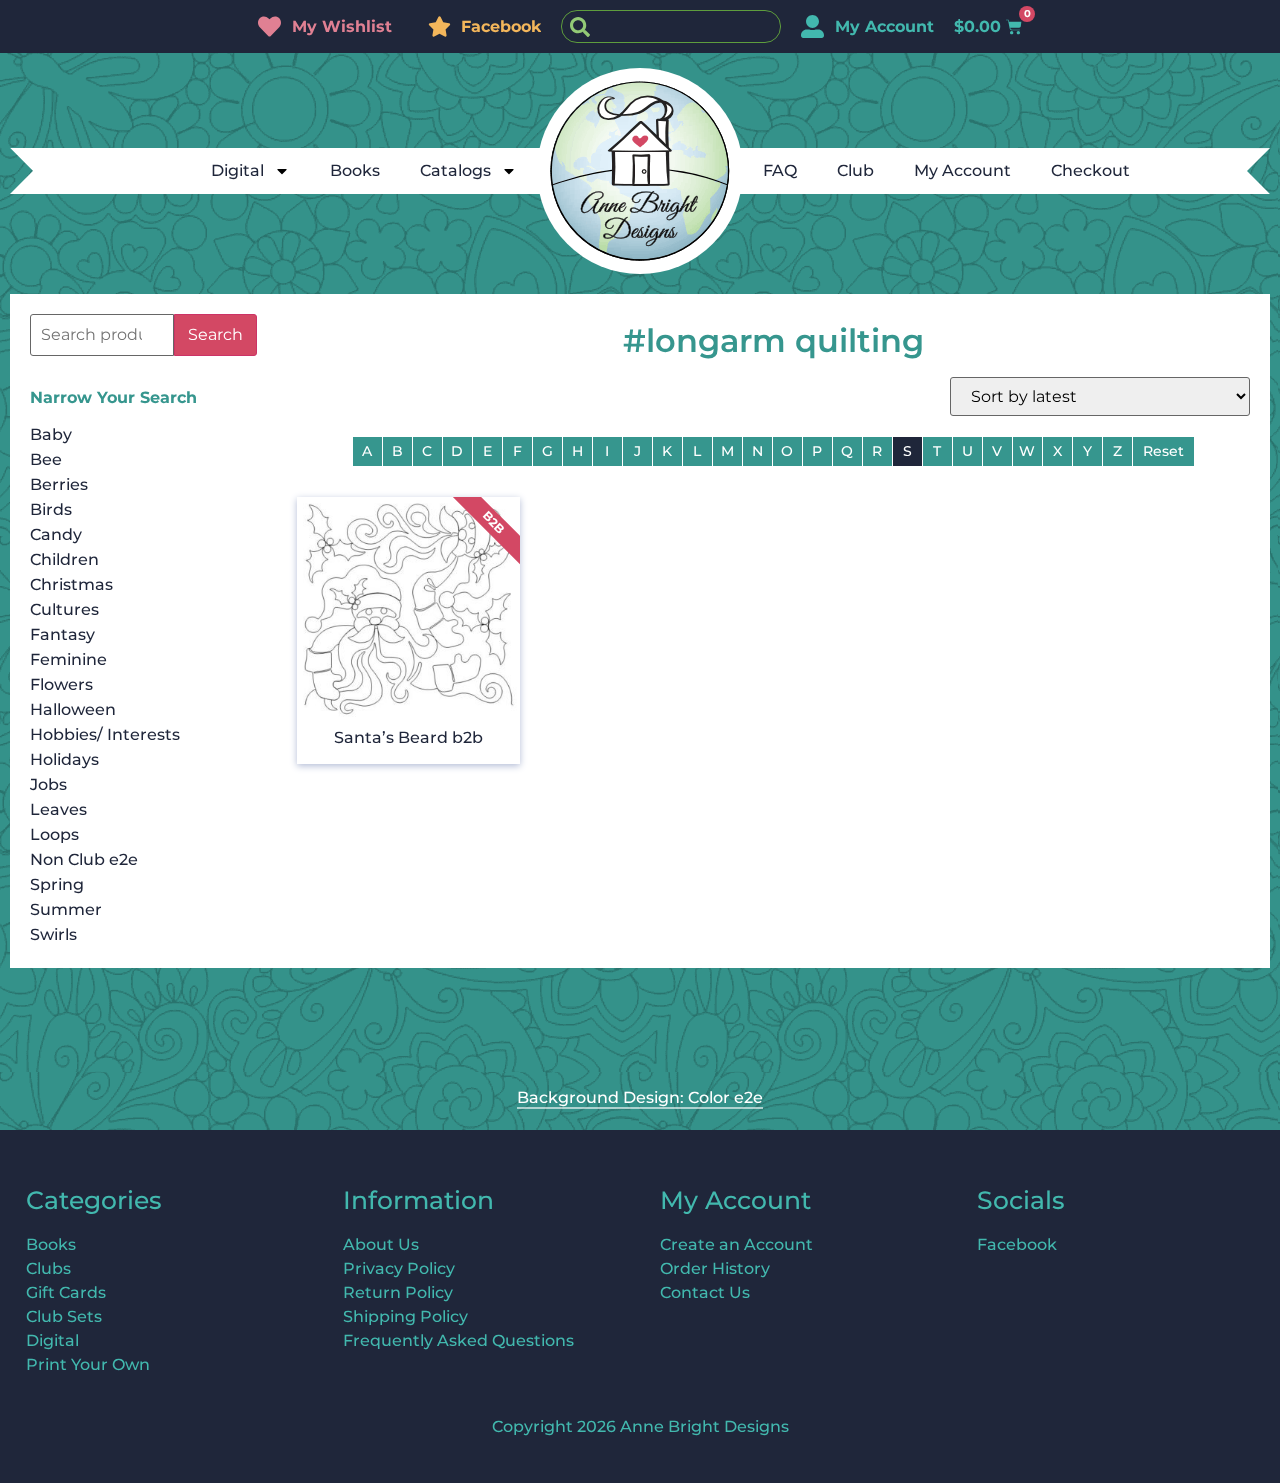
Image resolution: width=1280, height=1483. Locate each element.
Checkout (1090, 170)
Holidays (64, 759)
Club (855, 170)
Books (355, 170)
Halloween (73, 709)
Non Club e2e (84, 859)
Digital (237, 170)
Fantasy (62, 634)
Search (215, 334)
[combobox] (671, 26)
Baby (51, 434)
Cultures (64, 609)
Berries (59, 484)
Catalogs (455, 170)
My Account (962, 170)
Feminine (68, 659)
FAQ (780, 170)
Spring (57, 884)
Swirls (53, 934)
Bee (46, 459)
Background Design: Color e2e (640, 1097)
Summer (66, 909)
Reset (1163, 451)
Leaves (58, 809)
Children (64, 559)
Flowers (61, 684)
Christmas (71, 584)
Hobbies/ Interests (105, 734)
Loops (54, 834)
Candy (56, 534)
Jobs (48, 784)
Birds (51, 509)
